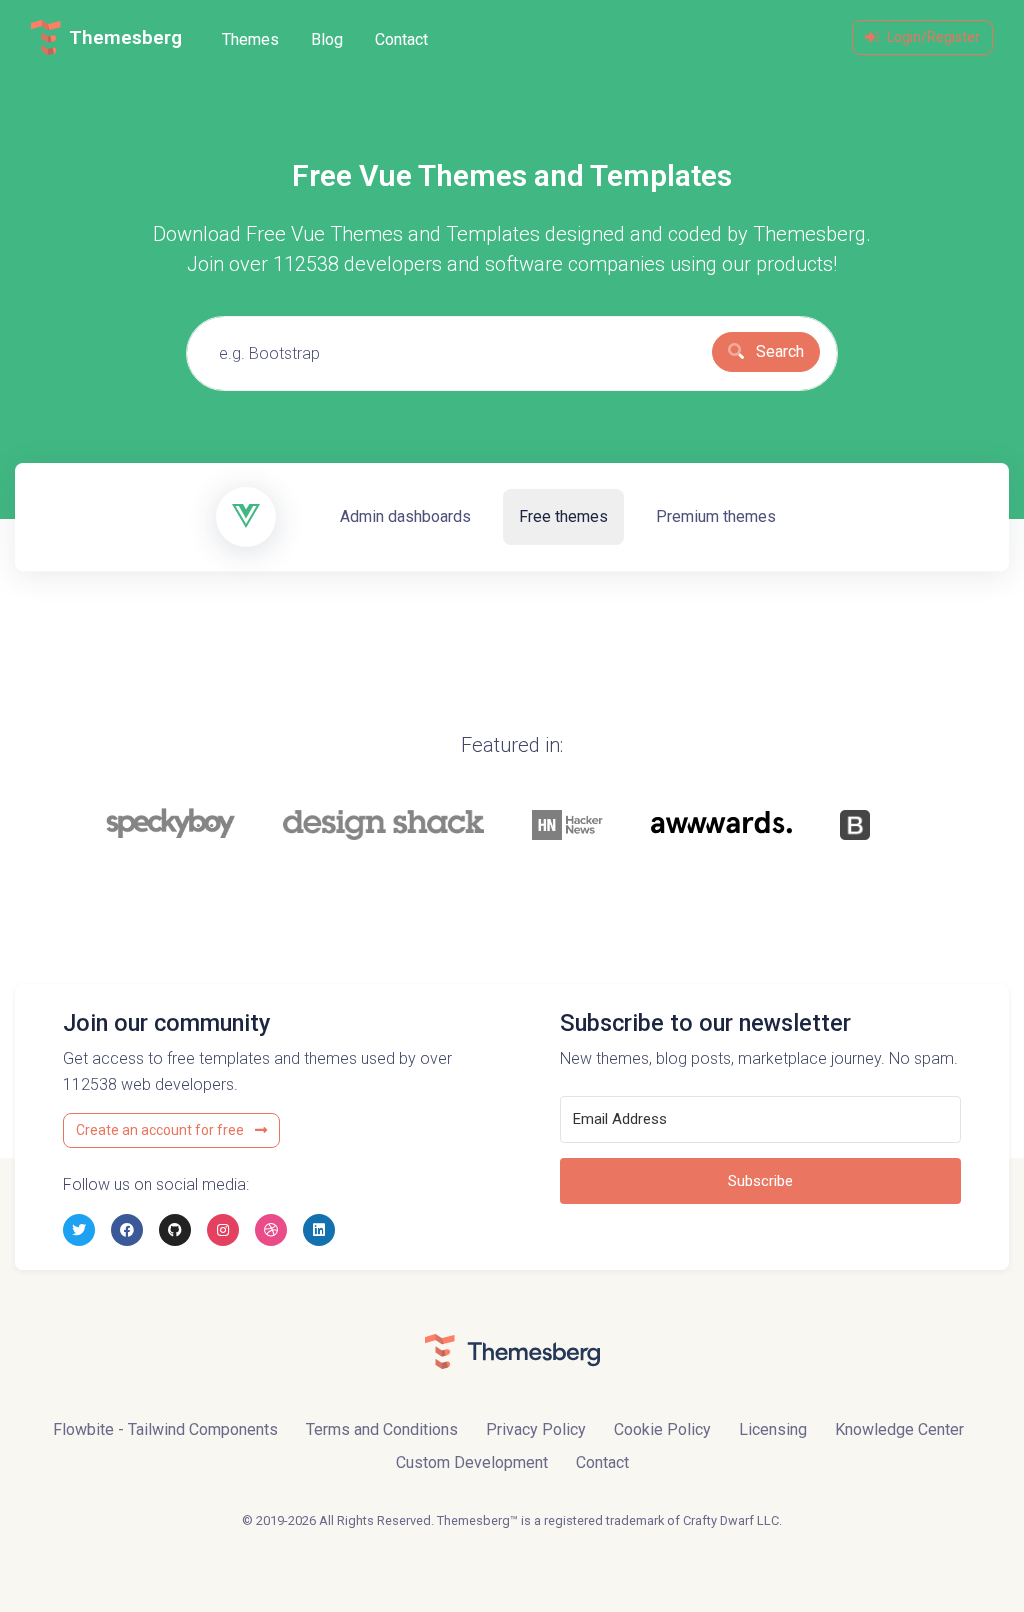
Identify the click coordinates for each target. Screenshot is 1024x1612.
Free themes (563, 516)
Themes (250, 39)
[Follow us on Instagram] (223, 1230)
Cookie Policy (662, 1429)
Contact (401, 39)
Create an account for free (161, 1130)
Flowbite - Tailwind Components (165, 1429)
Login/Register (933, 37)
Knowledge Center (899, 1429)
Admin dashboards (405, 516)
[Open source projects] (175, 1230)
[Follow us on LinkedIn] (319, 1230)
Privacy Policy (536, 1429)
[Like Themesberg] (127, 1230)
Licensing (773, 1429)
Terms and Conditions (382, 1429)
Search (778, 351)
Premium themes (716, 516)
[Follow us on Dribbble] (271, 1230)
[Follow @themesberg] (79, 1230)
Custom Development (472, 1462)
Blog (327, 39)
